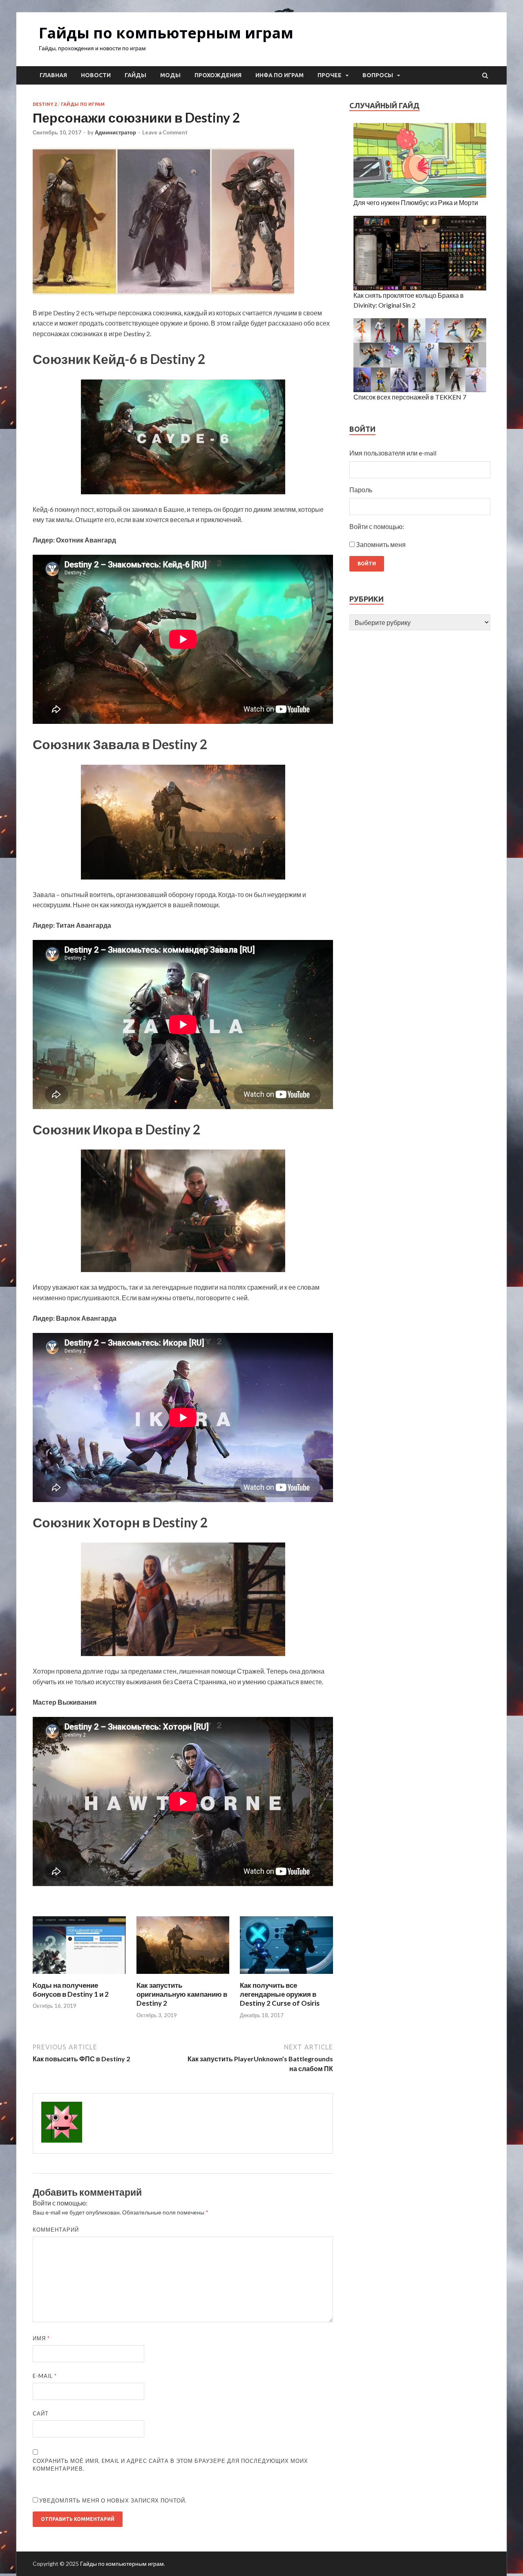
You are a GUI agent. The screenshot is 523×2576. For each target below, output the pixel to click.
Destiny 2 (45, 104)
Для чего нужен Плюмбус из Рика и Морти (416, 202)
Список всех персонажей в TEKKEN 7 (410, 397)
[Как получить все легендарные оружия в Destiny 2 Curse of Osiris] (286, 1976)
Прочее (330, 75)
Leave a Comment (165, 132)
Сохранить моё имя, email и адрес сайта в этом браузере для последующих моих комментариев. (170, 2465)
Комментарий (56, 2230)
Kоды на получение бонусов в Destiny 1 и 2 (71, 1990)
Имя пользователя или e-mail (393, 453)
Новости (96, 75)
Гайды (135, 75)
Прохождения (218, 75)
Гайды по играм (83, 104)
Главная (53, 75)
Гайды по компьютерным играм (166, 33)
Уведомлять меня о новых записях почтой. (113, 2500)
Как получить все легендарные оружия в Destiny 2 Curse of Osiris (280, 1994)
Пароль (361, 490)
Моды (170, 75)
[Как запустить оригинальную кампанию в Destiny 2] (183, 1976)
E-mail (45, 2376)
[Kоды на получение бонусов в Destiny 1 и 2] (79, 1976)
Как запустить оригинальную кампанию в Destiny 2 (182, 1994)
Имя (41, 2338)
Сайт (41, 2413)
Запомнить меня (381, 544)
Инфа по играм (279, 75)
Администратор (115, 132)
